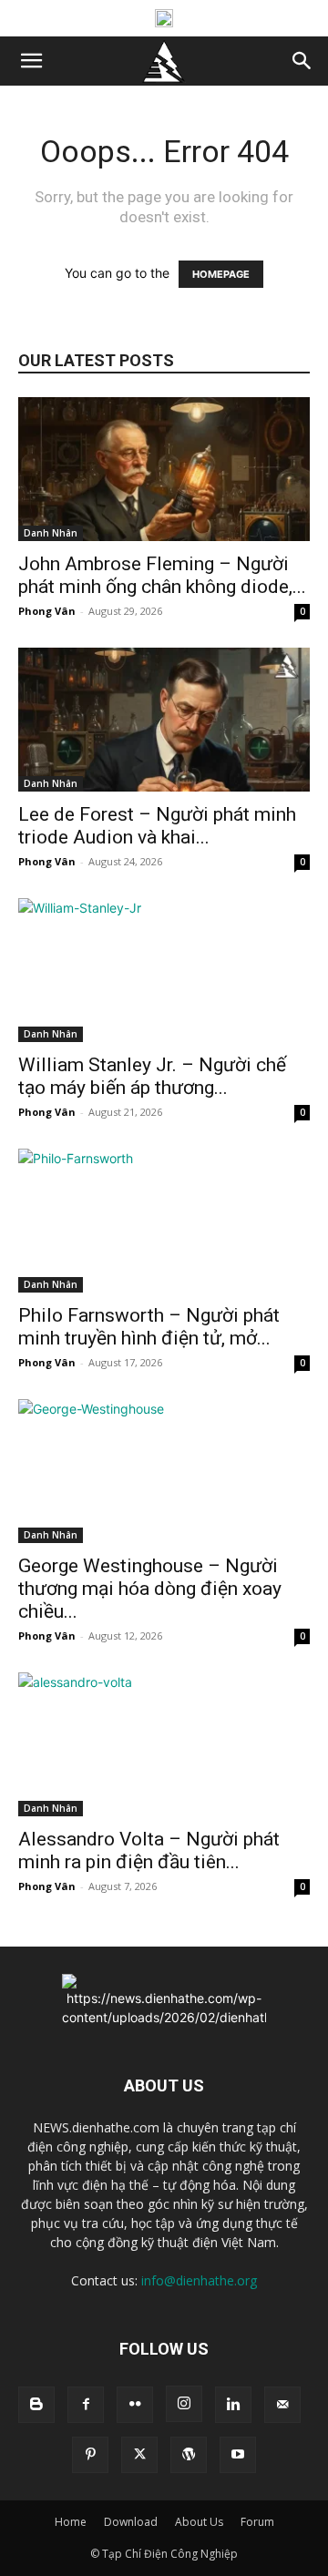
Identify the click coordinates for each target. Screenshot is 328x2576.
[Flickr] (135, 2405)
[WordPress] (189, 2455)
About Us (199, 2522)
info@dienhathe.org (199, 2280)
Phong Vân (47, 611)
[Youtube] (238, 2455)
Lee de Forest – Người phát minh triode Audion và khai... (157, 826)
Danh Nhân (51, 533)
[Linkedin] (233, 2405)
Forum (257, 2522)
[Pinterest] (90, 2455)
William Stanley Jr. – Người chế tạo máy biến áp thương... (152, 1076)
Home (71, 2522)
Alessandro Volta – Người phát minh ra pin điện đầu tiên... (149, 1850)
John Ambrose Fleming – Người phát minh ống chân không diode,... (162, 575)
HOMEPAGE (221, 274)
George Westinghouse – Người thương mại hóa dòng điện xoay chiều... (150, 1589)
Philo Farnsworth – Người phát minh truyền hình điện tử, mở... (149, 1327)
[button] (31, 61)
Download (131, 2522)
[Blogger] (36, 2405)
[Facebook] (86, 2405)
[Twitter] (139, 2455)
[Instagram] (184, 2404)
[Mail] (282, 2405)
